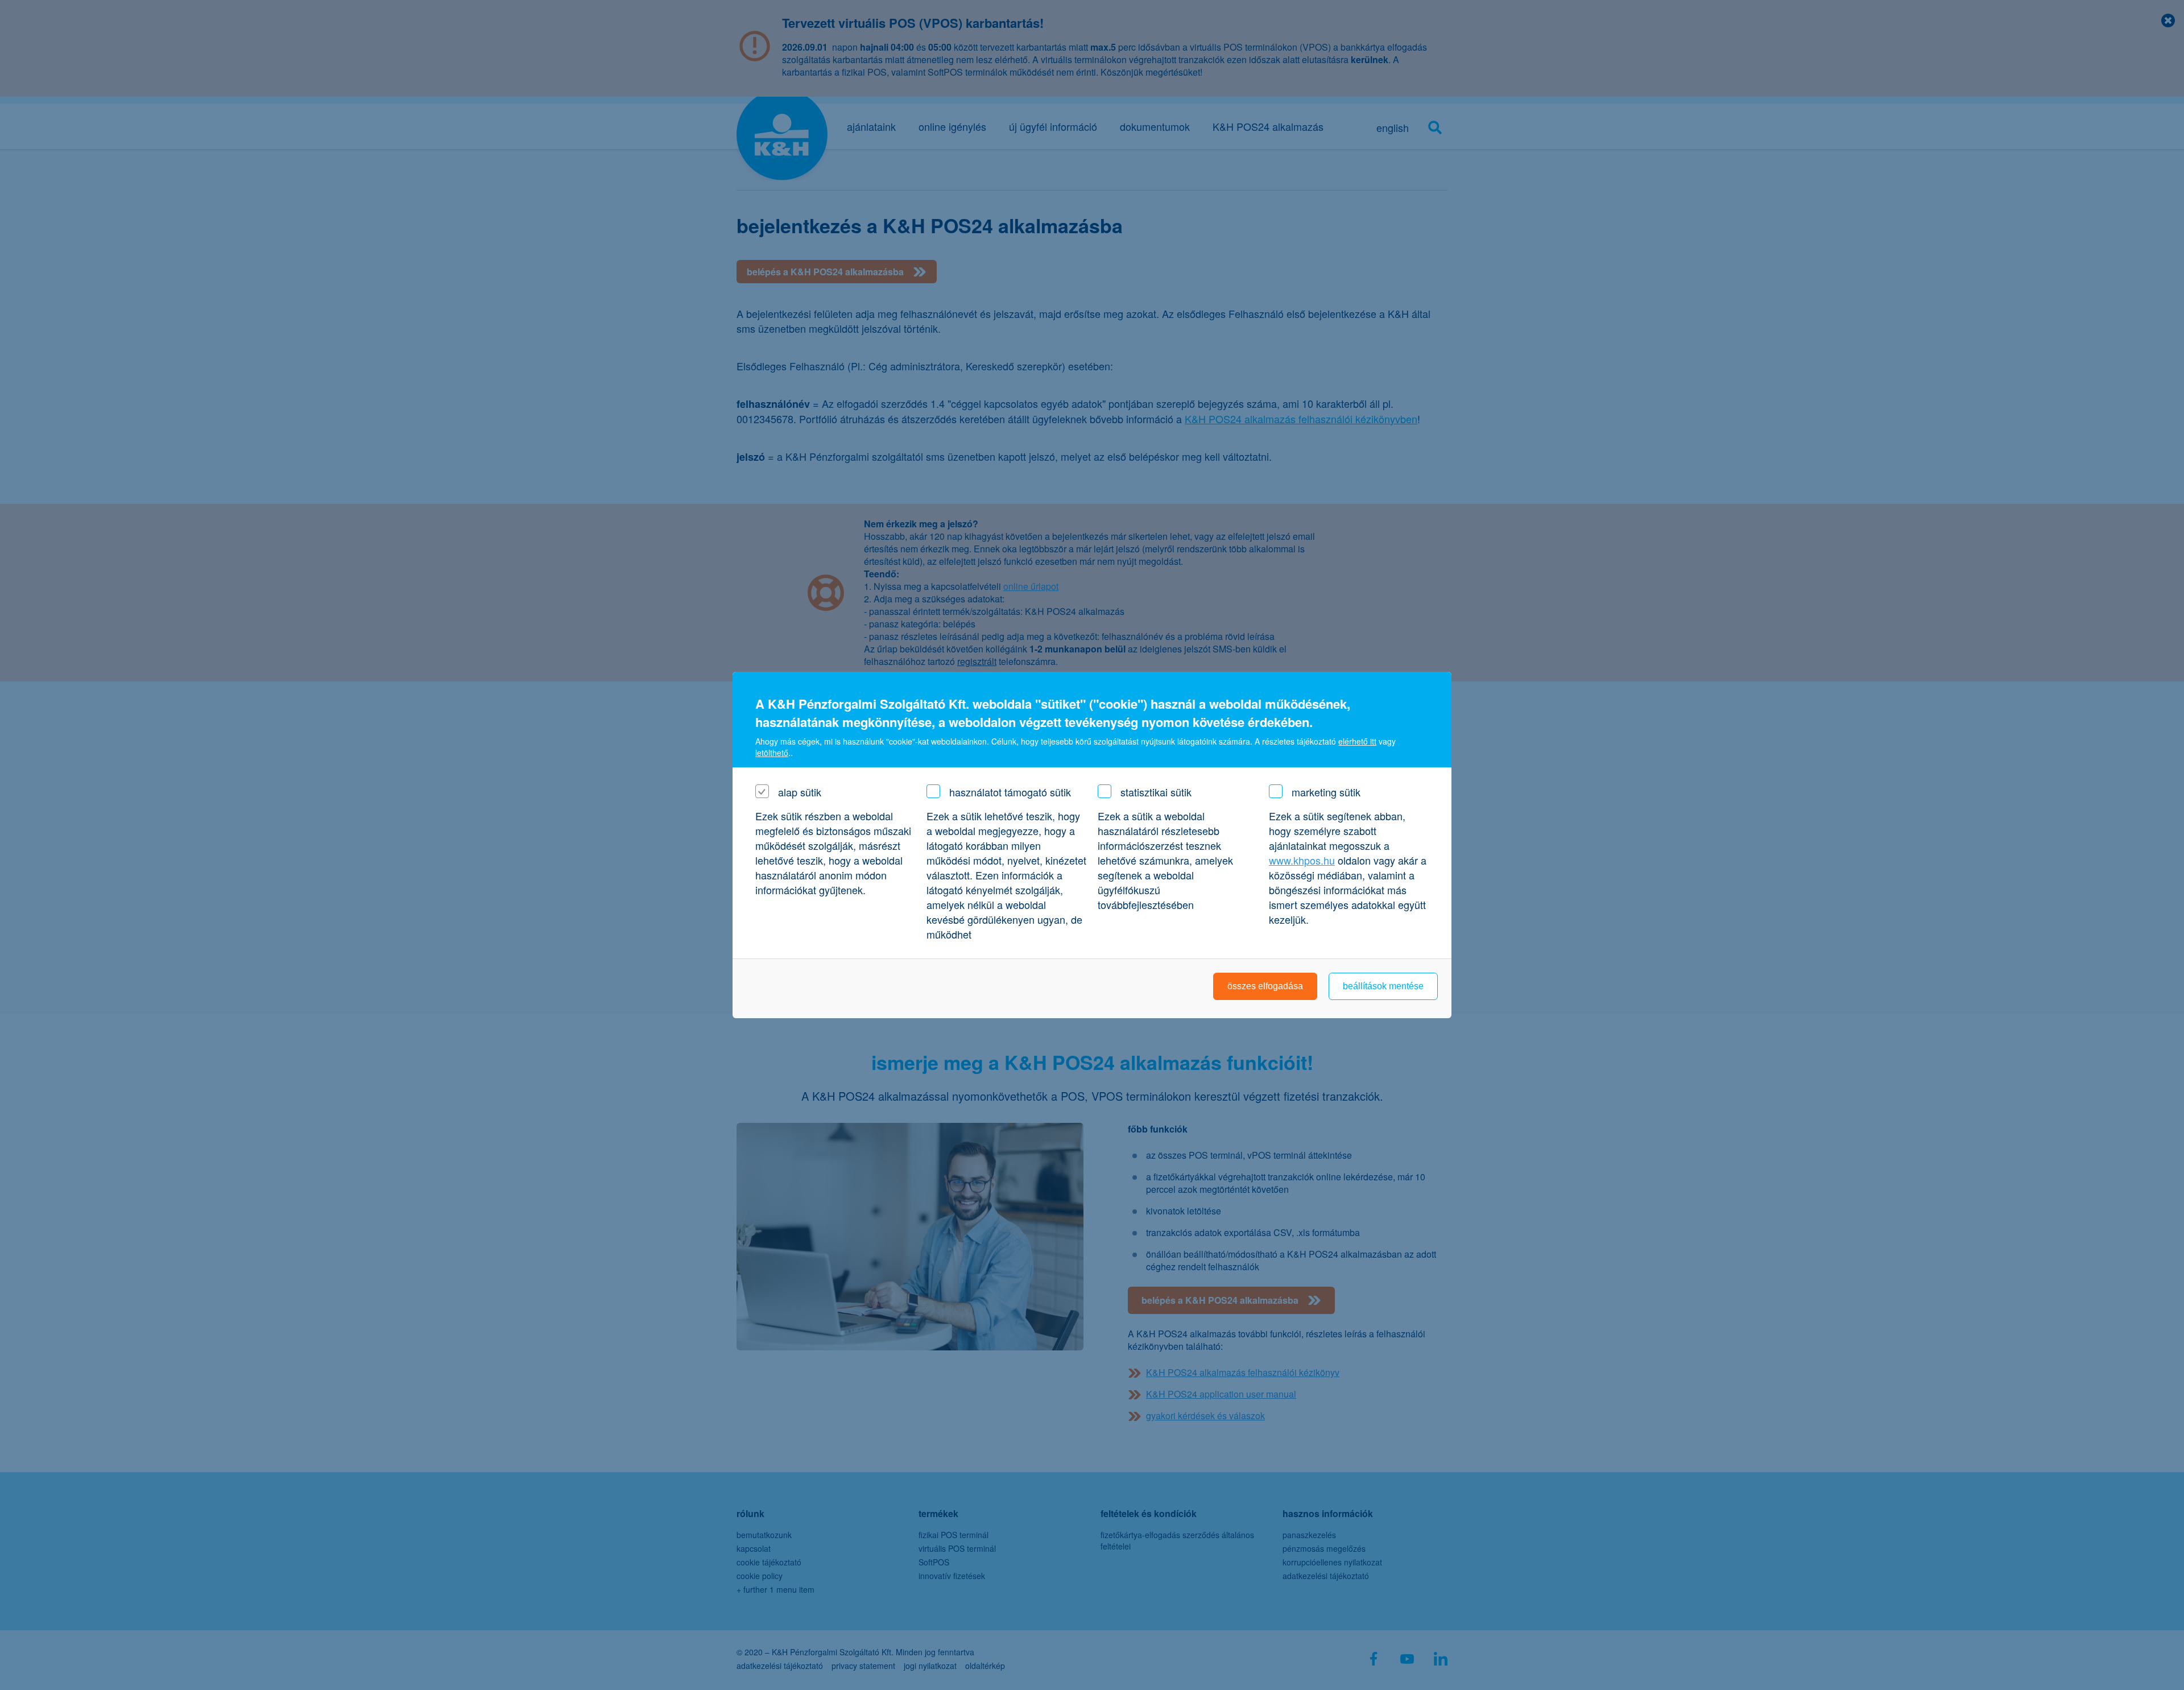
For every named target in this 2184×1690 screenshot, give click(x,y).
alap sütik (800, 792)
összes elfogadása (1265, 986)
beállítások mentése (1383, 986)
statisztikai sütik (1156, 792)
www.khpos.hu (1302, 860)
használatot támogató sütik (1010, 792)
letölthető (772, 753)
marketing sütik (1326, 792)
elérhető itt (1357, 741)
